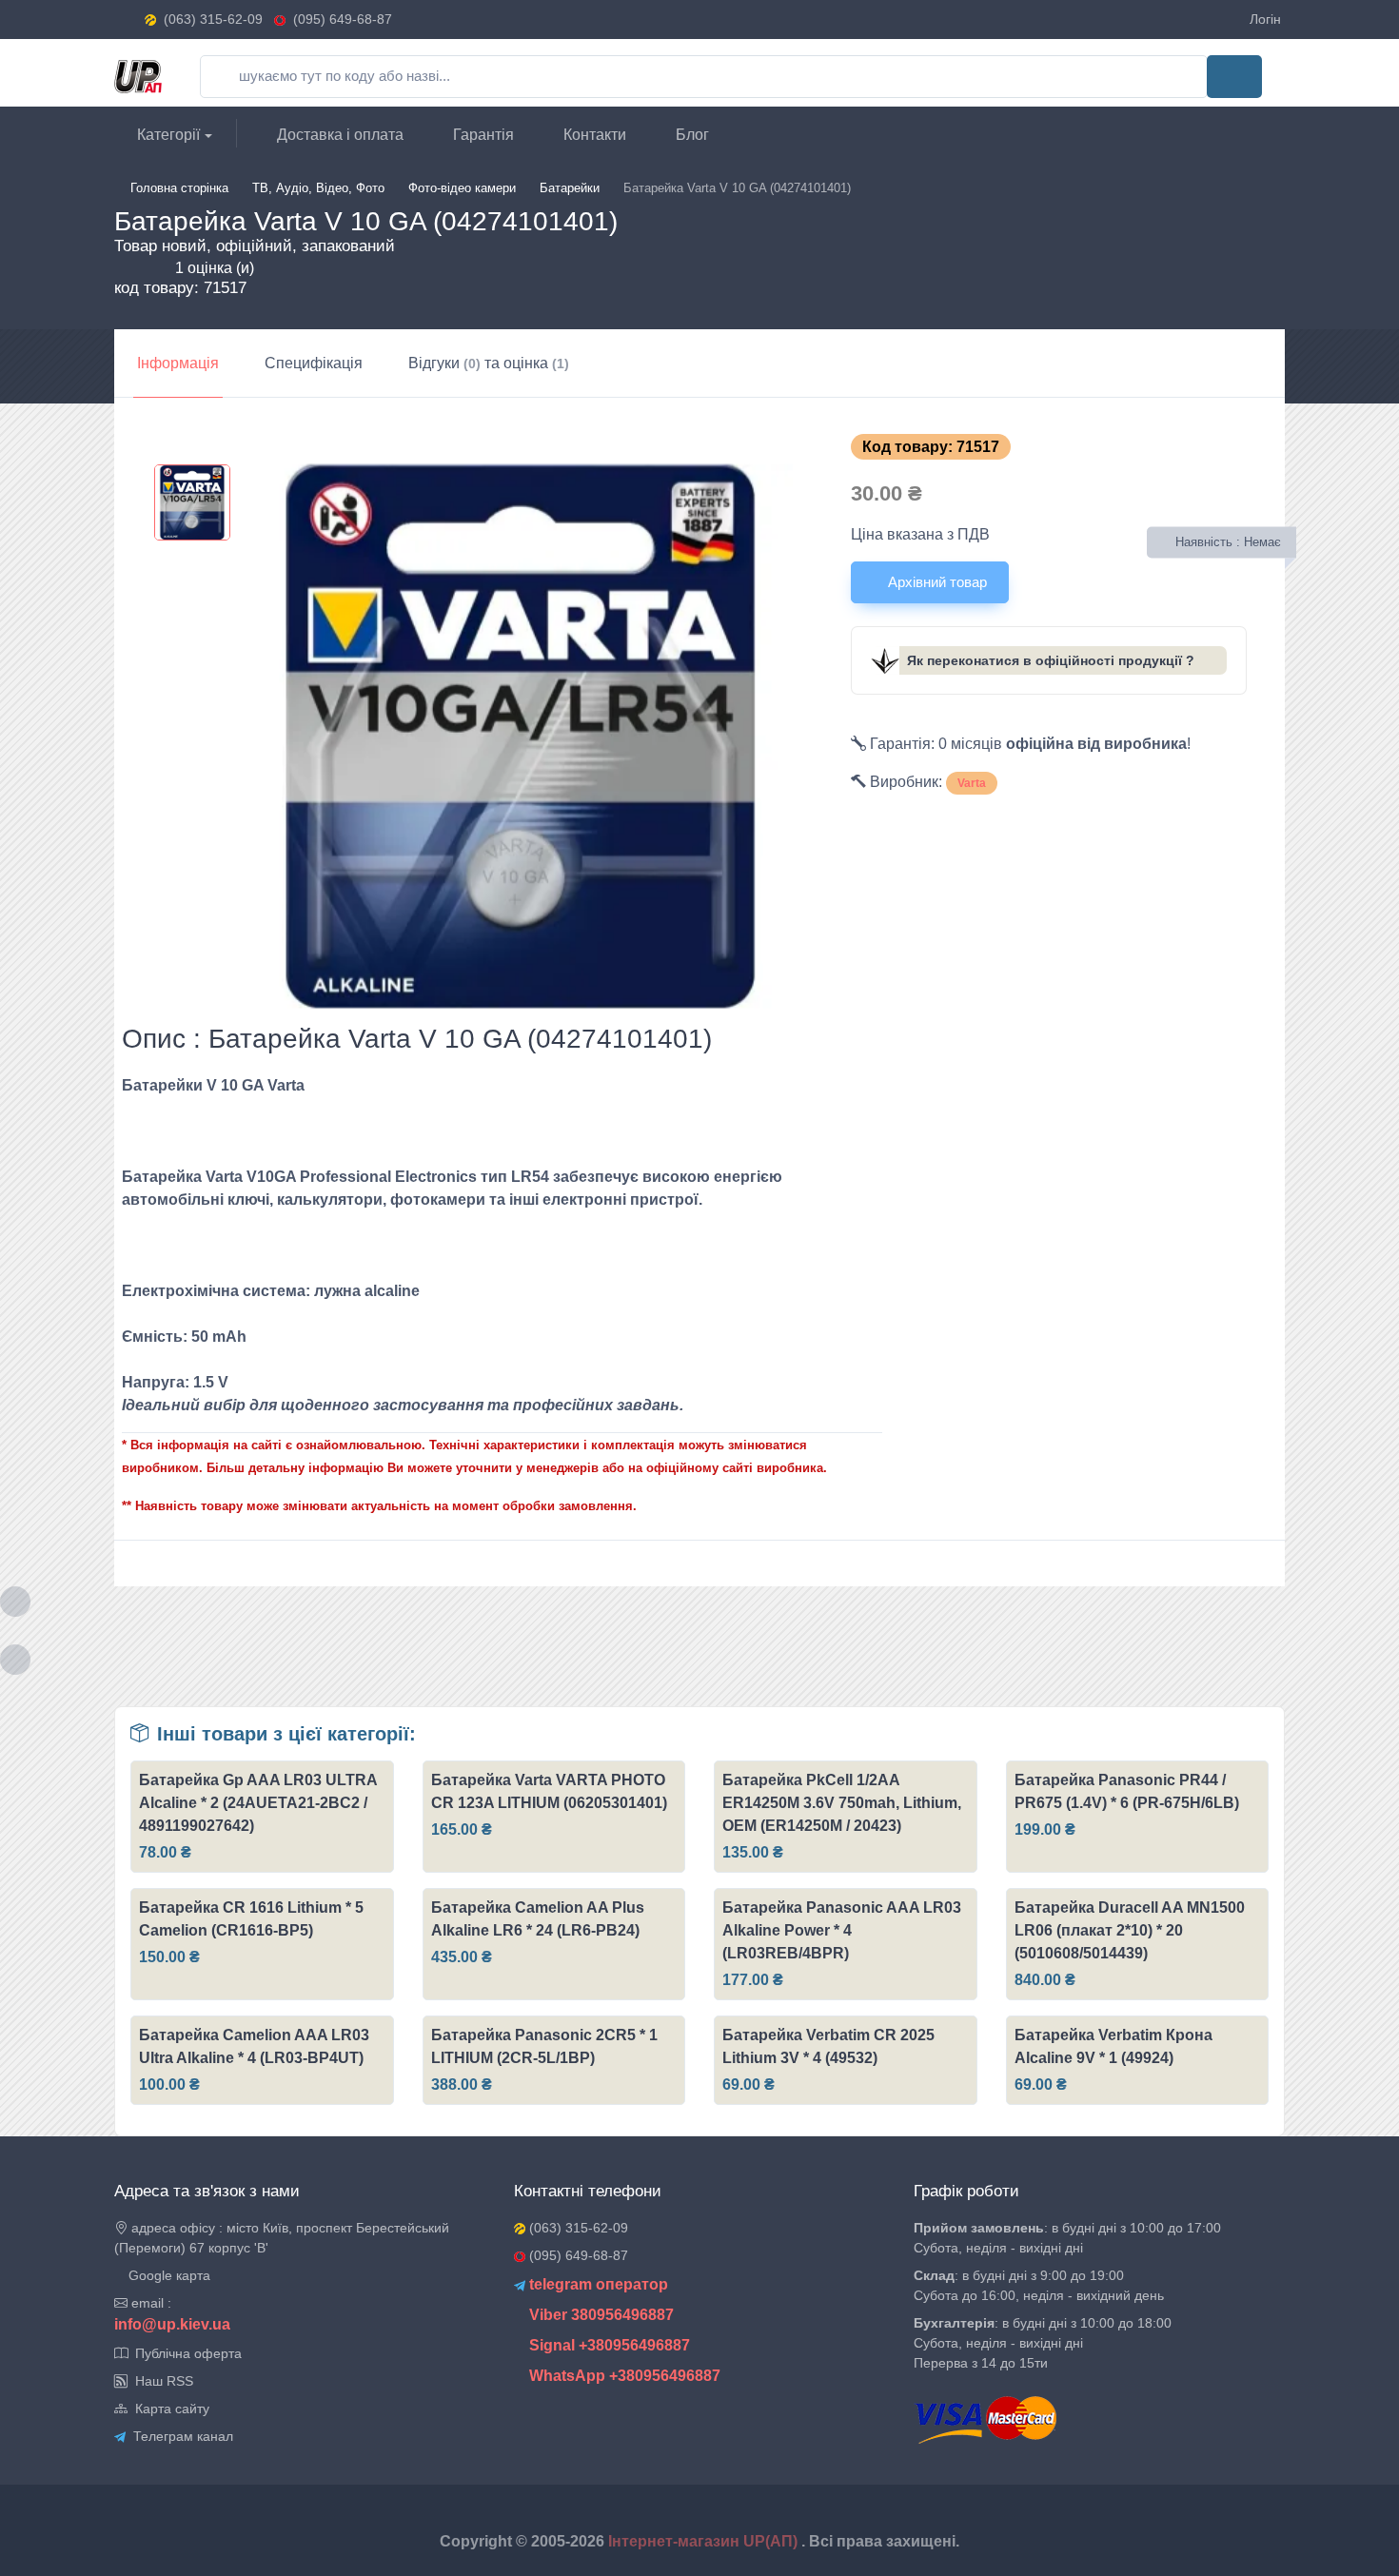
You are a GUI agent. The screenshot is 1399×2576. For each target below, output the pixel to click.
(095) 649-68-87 (339, 19)
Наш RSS (160, 2381)
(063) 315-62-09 (213, 19)
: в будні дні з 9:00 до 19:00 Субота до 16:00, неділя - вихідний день (1039, 2285)
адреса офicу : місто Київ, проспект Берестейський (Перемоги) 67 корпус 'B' (282, 2238)
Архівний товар (936, 582)
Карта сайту (168, 2409)
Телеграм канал (179, 2436)
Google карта (167, 2275)
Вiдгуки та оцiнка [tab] (489, 363)
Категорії (167, 135)
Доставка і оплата (338, 135)
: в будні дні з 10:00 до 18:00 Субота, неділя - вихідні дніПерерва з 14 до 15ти (1043, 2343)
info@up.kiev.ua (172, 2324)
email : (149, 2303)
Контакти (593, 135)
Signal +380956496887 (608, 2345)
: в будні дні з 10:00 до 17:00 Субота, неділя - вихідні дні (1067, 2238)
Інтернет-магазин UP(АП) (705, 2541)
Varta (972, 783)
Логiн (1265, 19)
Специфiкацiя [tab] (314, 363)
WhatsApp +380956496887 (623, 2376)
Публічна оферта (185, 2353)
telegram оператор (597, 2284)
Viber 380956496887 (600, 2315)
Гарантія (482, 135)
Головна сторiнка (179, 188)
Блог (690, 135)
